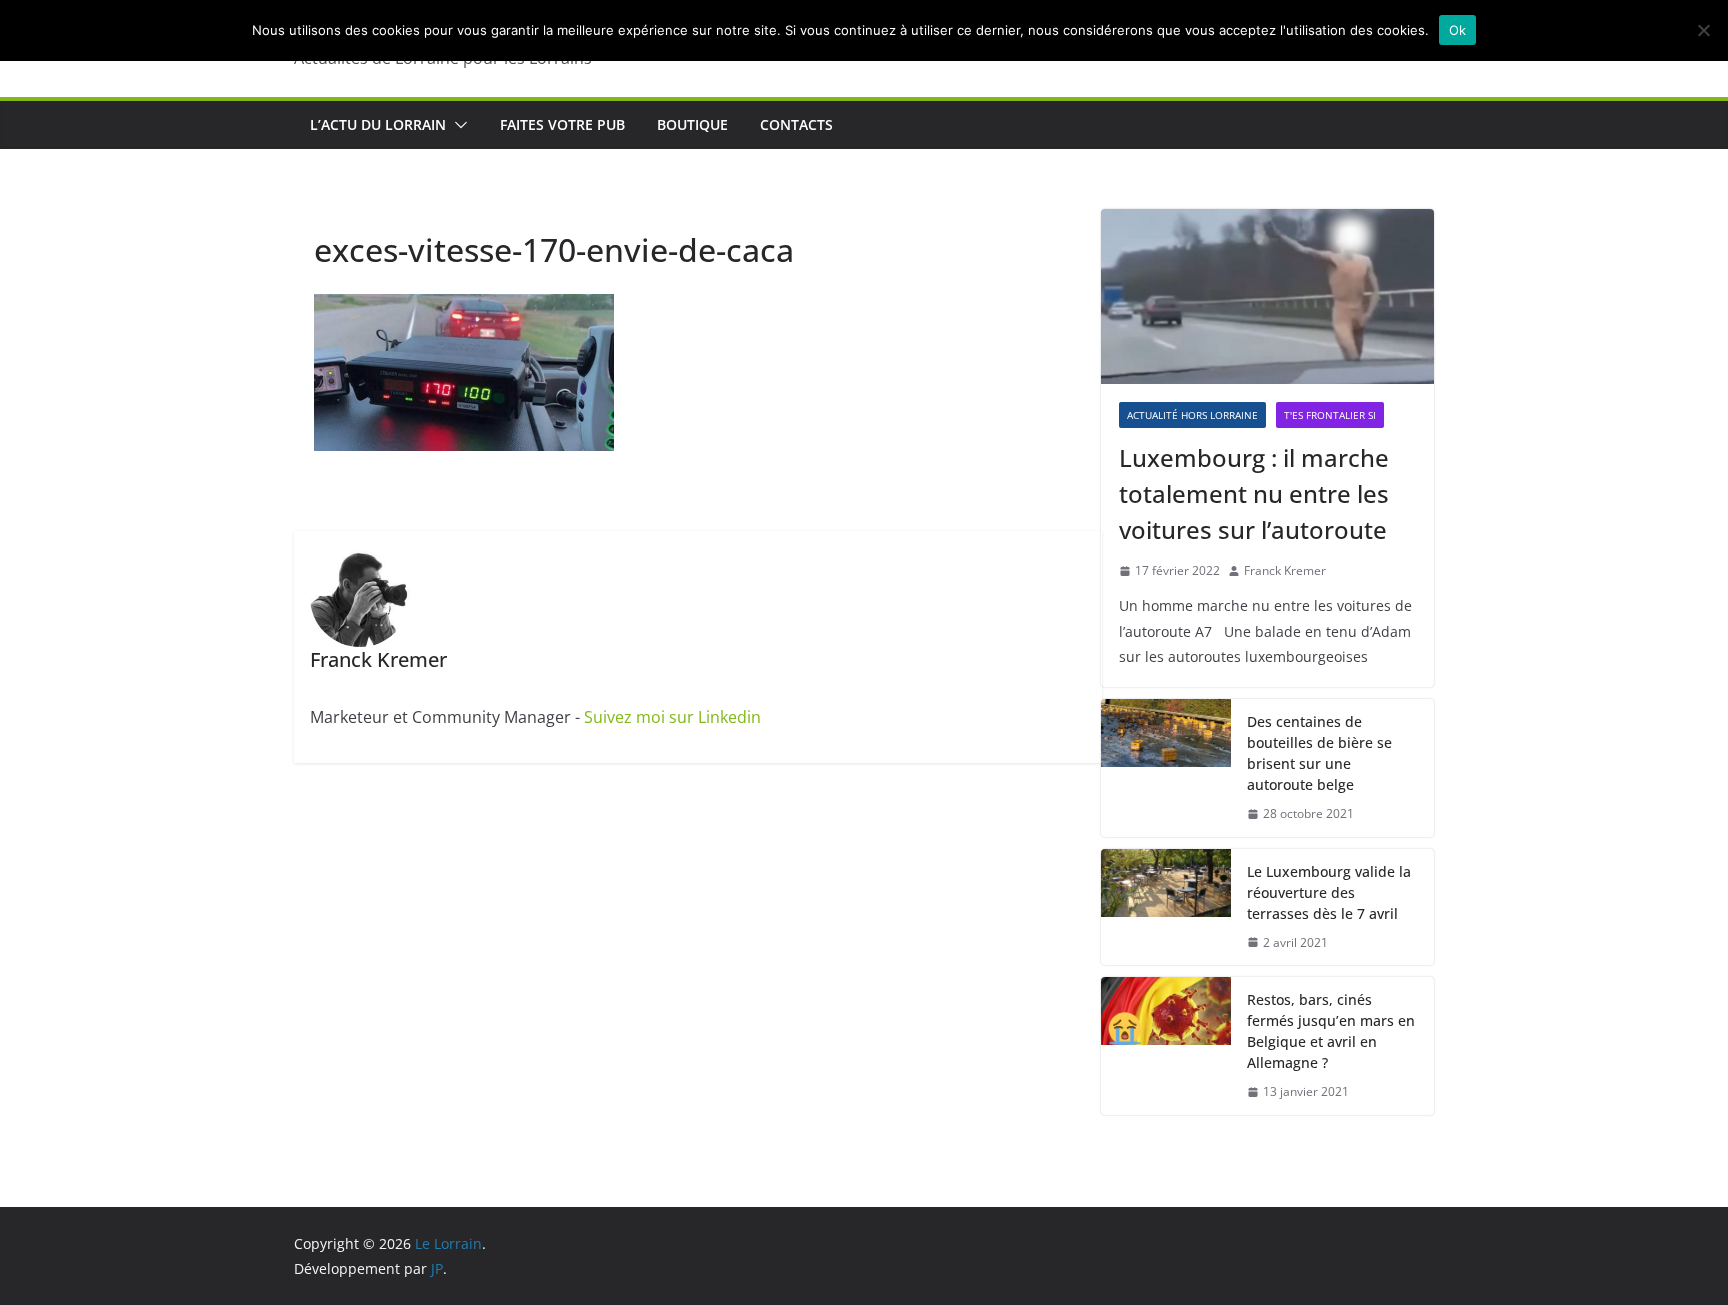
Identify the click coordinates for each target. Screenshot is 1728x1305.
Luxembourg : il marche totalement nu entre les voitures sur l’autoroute (1254, 493)
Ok (1458, 30)
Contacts (796, 124)
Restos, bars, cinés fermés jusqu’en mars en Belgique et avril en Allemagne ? (1331, 1031)
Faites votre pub (562, 124)
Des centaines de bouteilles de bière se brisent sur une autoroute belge (1319, 753)
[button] (457, 125)
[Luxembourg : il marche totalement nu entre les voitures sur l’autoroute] (1267, 296)
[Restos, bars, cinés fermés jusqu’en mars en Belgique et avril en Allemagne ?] (1166, 1046)
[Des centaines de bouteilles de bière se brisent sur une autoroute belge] (1166, 768)
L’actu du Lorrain (378, 124)
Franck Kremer (1285, 570)
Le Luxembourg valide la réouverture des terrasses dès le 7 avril (1329, 892)
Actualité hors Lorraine (1192, 415)
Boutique (692, 124)
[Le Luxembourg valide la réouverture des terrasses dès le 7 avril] (1166, 907)
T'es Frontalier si (1330, 415)
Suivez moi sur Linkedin (672, 717)
